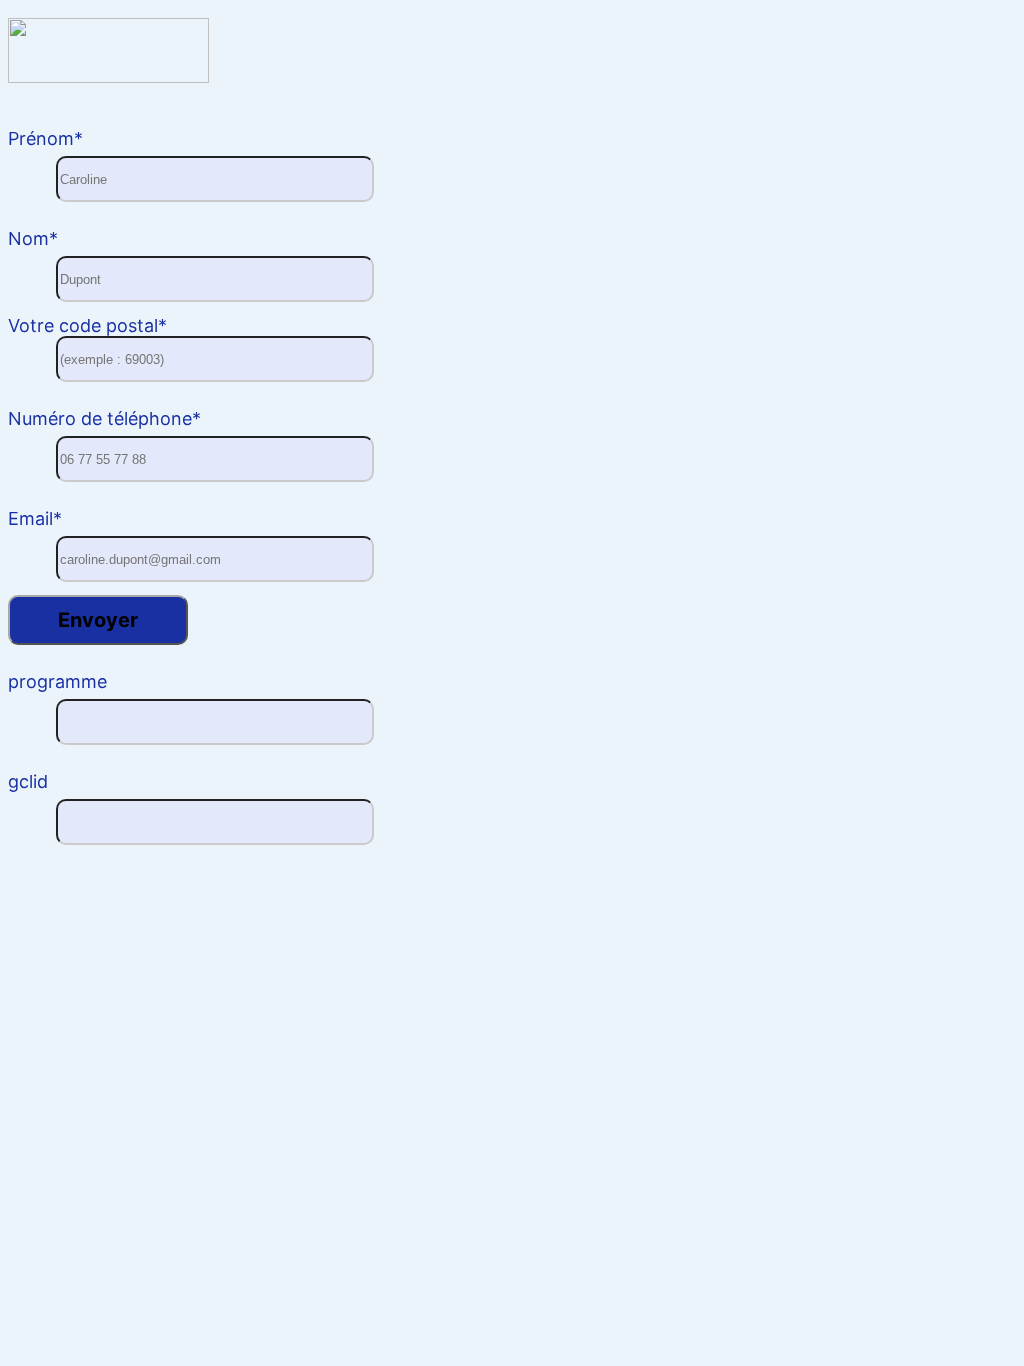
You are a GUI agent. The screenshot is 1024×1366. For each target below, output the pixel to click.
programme (57, 681)
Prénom (45, 138)
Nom (33, 238)
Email (35, 518)
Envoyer (98, 620)
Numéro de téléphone (104, 418)
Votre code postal (87, 325)
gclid (28, 781)
